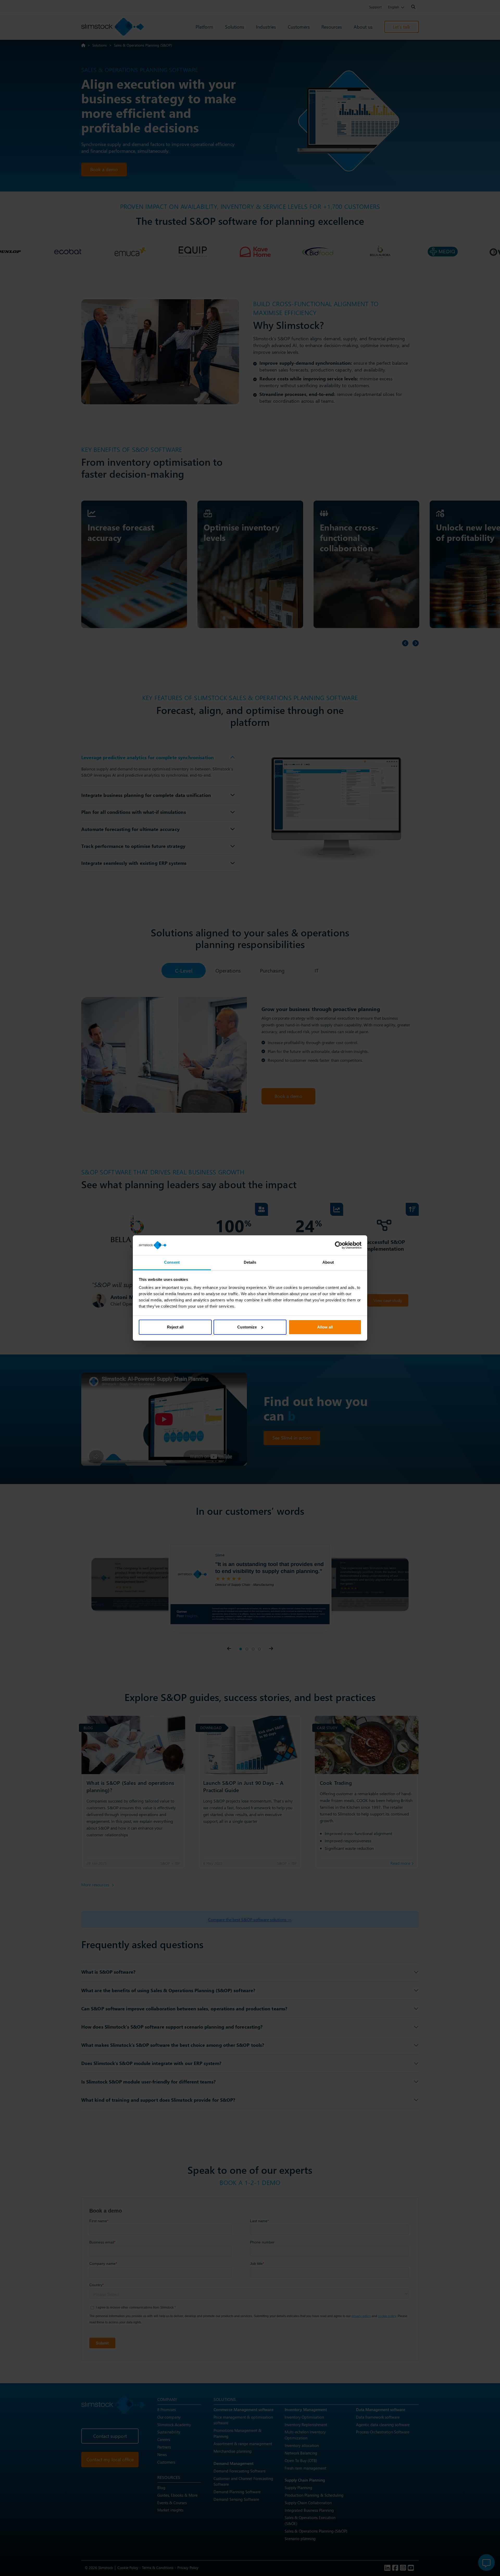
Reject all (175, 1327)
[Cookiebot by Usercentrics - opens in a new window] (339, 1245)
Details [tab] (250, 1262)
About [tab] (328, 1262)
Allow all (325, 1327)
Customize (247, 1327)
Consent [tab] (172, 1262)
